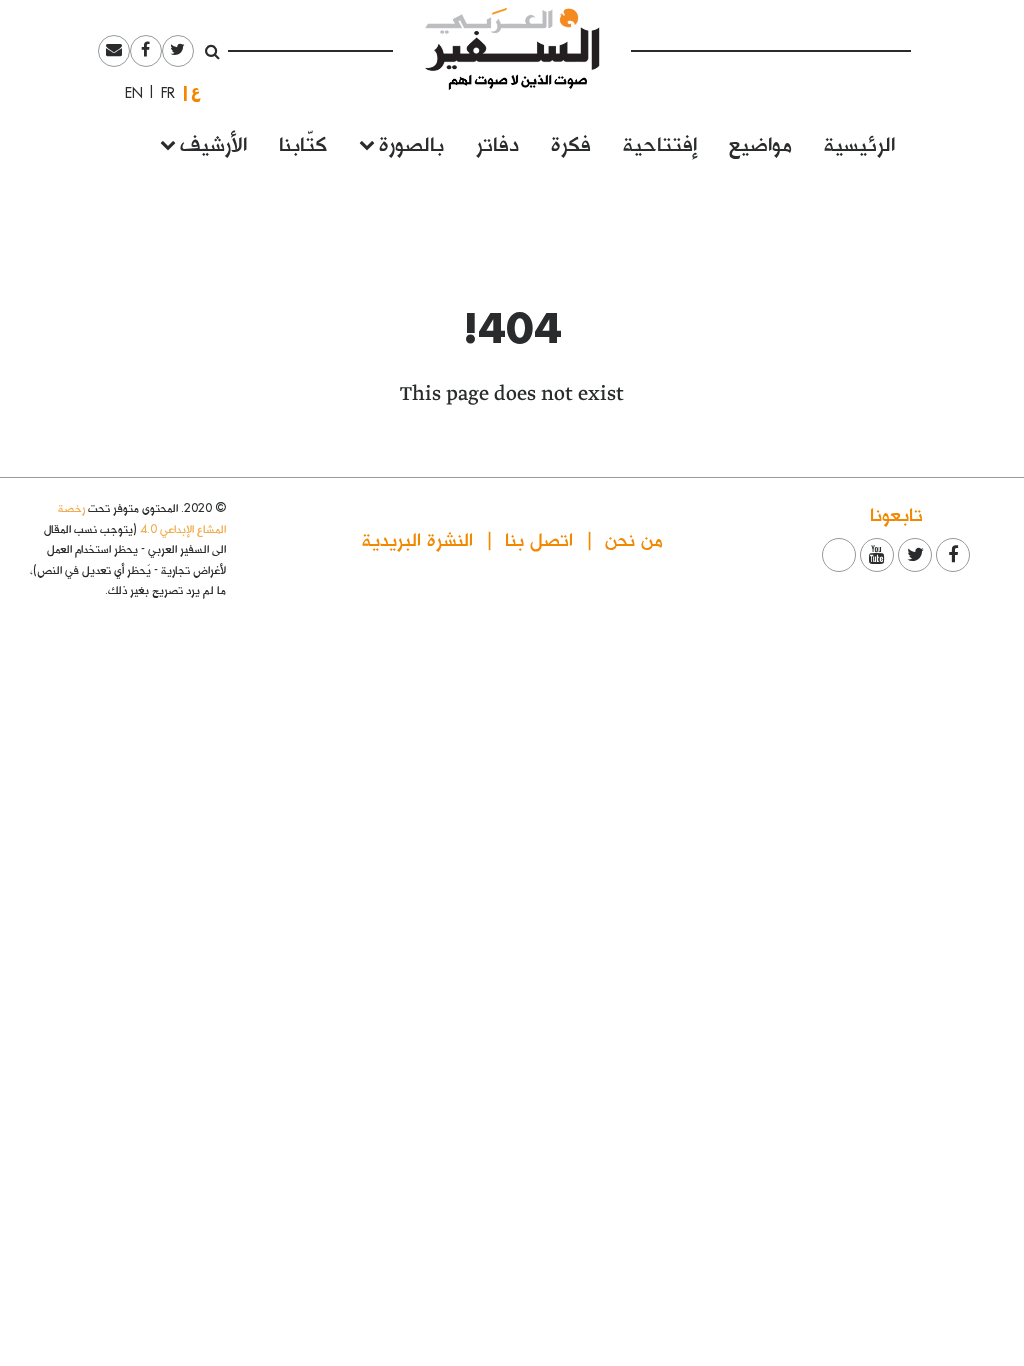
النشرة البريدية (417, 538)
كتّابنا (303, 142)
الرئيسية (859, 142)
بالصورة (411, 142)
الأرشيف (213, 142)
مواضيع (760, 142)
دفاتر (497, 142)
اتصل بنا (539, 538)
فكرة (571, 142)
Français (162, 93)
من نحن (634, 538)
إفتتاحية (660, 142)
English (128, 93)
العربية (196, 92)
